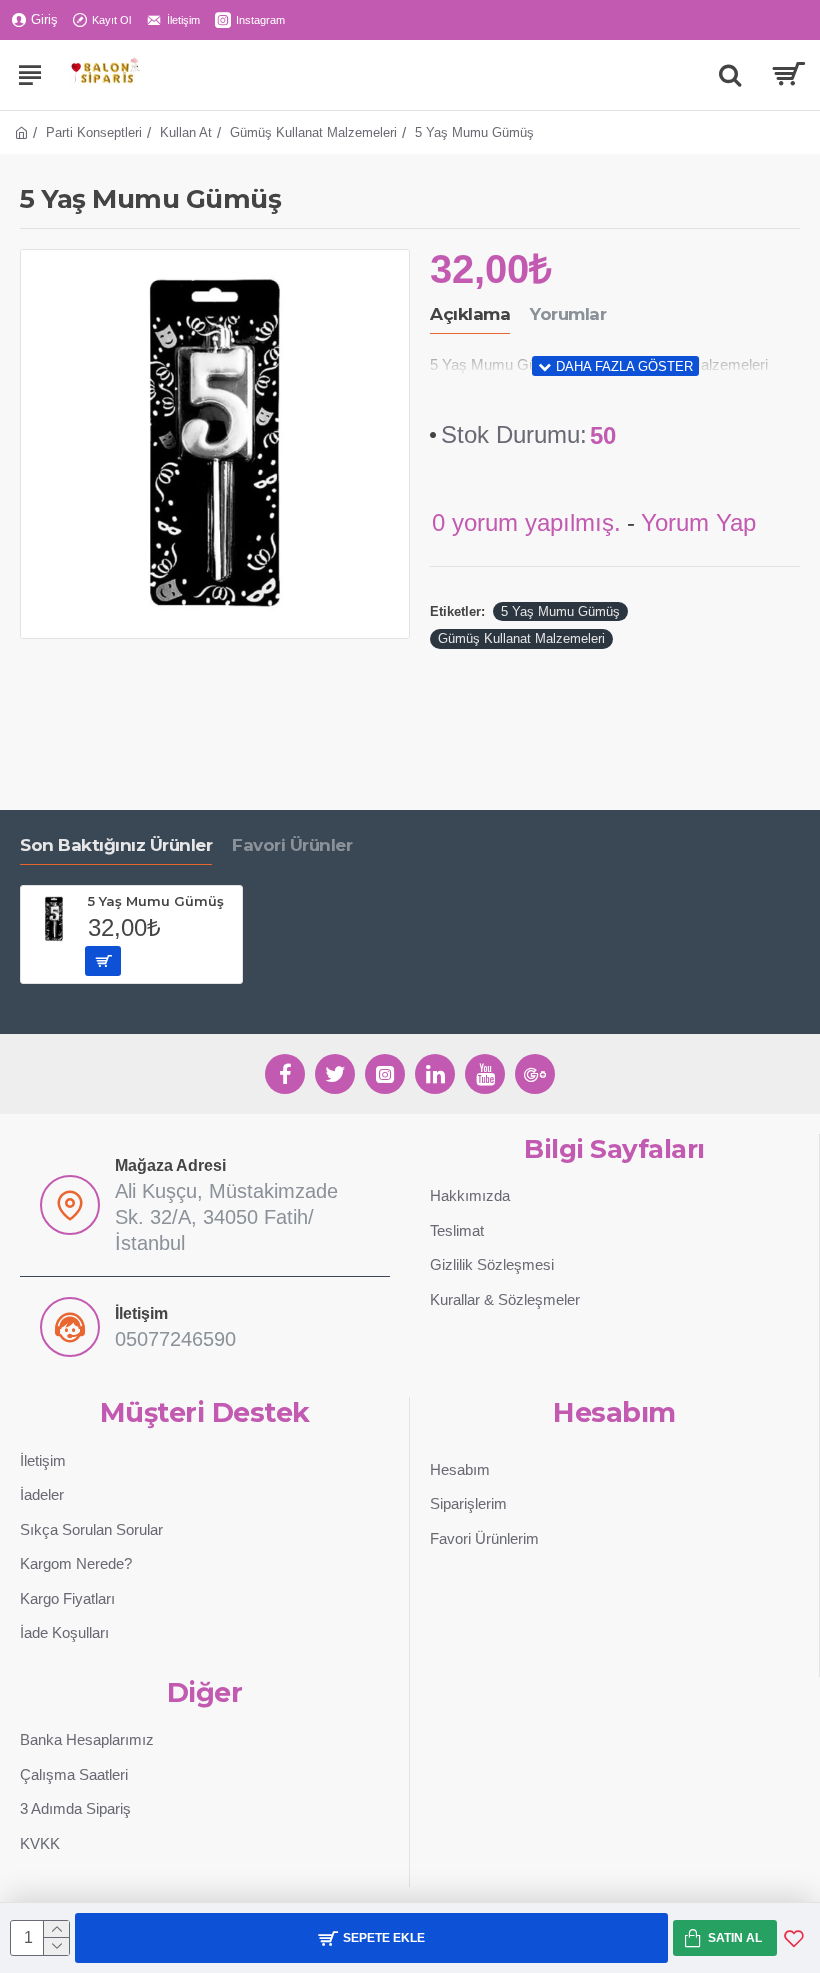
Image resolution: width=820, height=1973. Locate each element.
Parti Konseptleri (94, 132)
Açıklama (470, 314)
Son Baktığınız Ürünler (116, 845)
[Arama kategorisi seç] (730, 75)
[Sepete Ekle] (103, 961)
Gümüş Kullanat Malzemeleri (313, 132)
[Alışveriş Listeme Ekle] (794, 1938)
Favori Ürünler (292, 845)
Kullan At (186, 132)
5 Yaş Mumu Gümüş (560, 611)
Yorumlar (568, 314)
